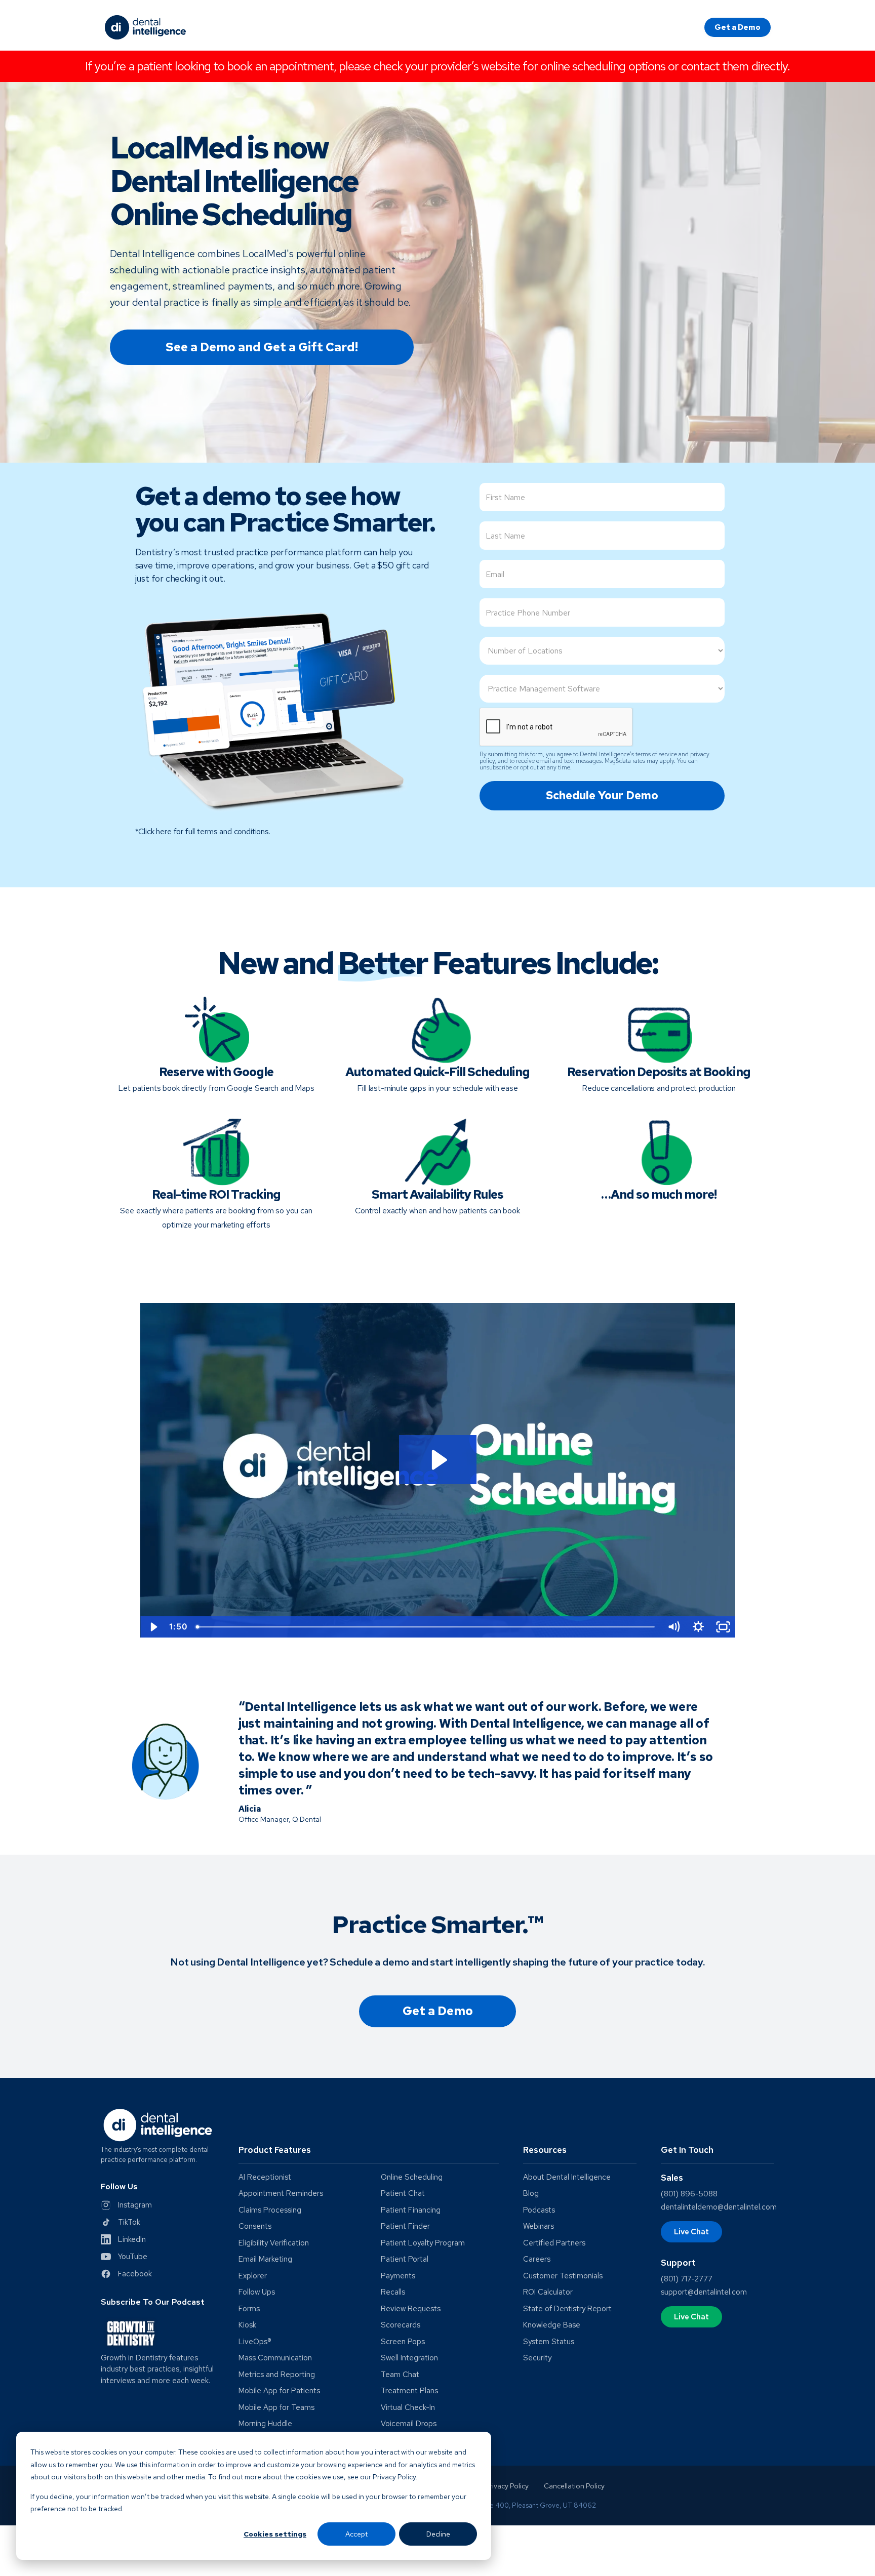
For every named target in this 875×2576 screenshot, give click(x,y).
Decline (438, 2534)
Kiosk (247, 2325)
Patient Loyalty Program (423, 2243)
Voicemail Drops (409, 2424)
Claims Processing (270, 2210)
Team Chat (400, 2375)
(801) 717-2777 (687, 2279)
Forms (249, 2309)
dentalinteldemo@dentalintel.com (719, 2207)
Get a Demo (738, 27)
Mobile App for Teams (276, 2408)
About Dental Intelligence (567, 2177)
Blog (531, 2194)
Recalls (393, 2292)
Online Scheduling (412, 2177)
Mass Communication (275, 2358)
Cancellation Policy (574, 2486)
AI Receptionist (265, 2177)
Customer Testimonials (563, 2276)
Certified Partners (554, 2243)
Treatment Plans (409, 2391)
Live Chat (691, 2232)
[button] (369, 2154)
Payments (398, 2276)
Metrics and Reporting (277, 2375)
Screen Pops (403, 2342)
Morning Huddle (265, 2424)
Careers (537, 2259)
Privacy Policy (507, 2486)
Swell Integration (409, 2358)
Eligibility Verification (274, 2243)
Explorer (253, 2276)
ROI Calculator (548, 2292)
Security (537, 2358)
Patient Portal (405, 2259)
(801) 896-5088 (689, 2194)
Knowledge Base (552, 2325)
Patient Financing (411, 2210)
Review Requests (411, 2309)
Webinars (539, 2226)
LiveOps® (255, 2342)
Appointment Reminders (281, 2194)
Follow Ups (257, 2292)
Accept (356, 2534)
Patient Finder (405, 2226)
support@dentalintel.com (704, 2292)
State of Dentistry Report (567, 2309)
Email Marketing (265, 2259)
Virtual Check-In (408, 2408)
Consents (255, 2226)
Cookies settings (275, 2534)
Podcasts (539, 2210)
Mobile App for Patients (279, 2391)
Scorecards (401, 2325)
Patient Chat (403, 2194)
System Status (549, 2342)
